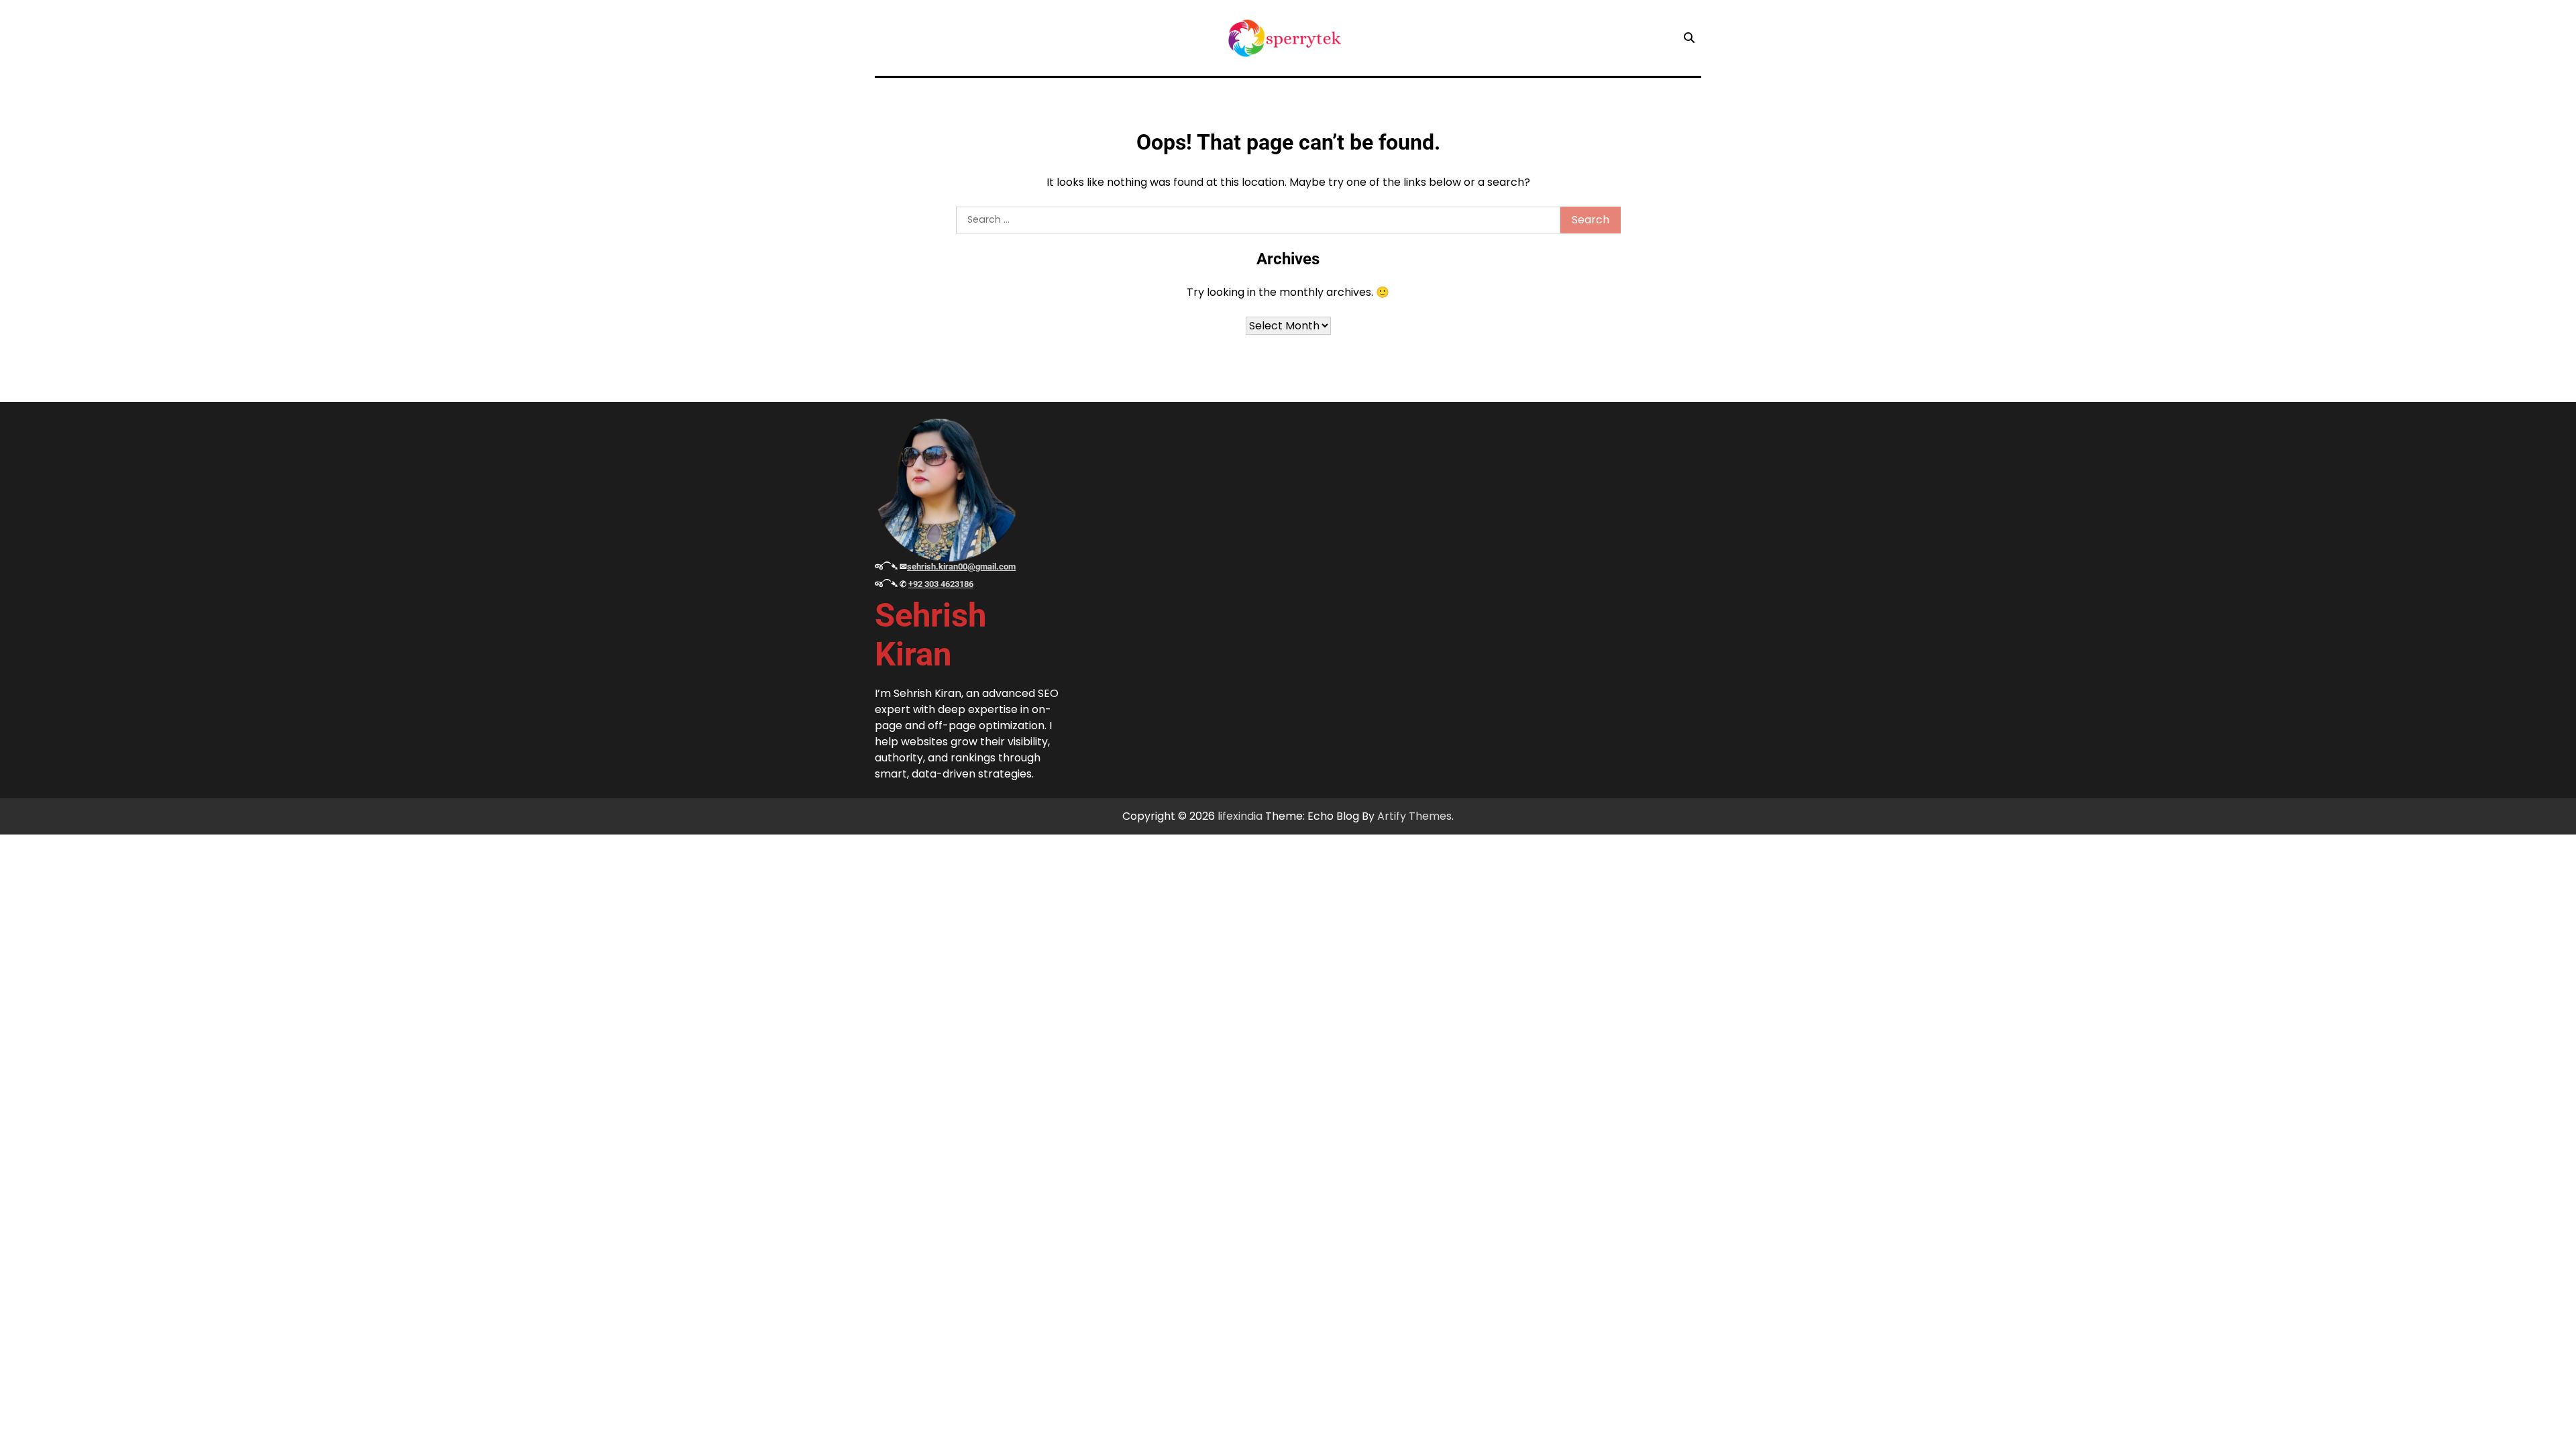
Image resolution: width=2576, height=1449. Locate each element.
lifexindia (1240, 816)
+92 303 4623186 (941, 584)
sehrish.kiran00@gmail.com (961, 567)
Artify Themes (1414, 816)
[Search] (1689, 38)
